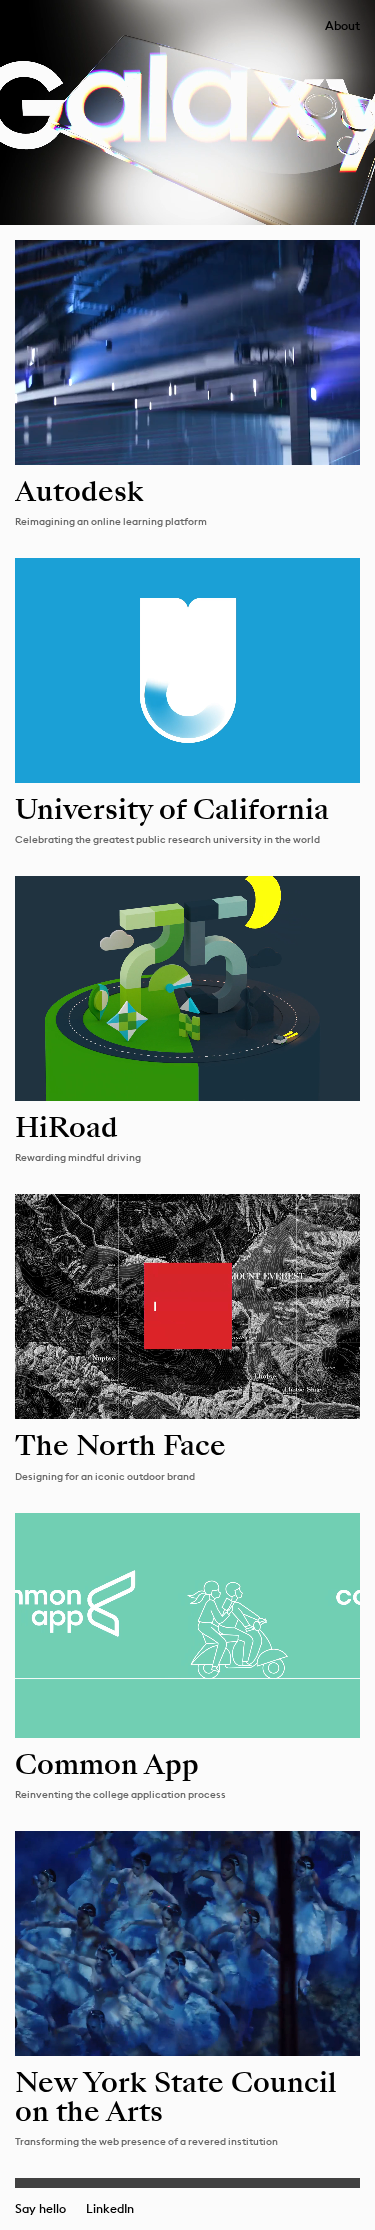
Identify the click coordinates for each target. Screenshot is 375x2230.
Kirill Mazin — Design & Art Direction (22, 22)
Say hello (40, 2209)
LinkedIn (110, 2209)
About (342, 26)
